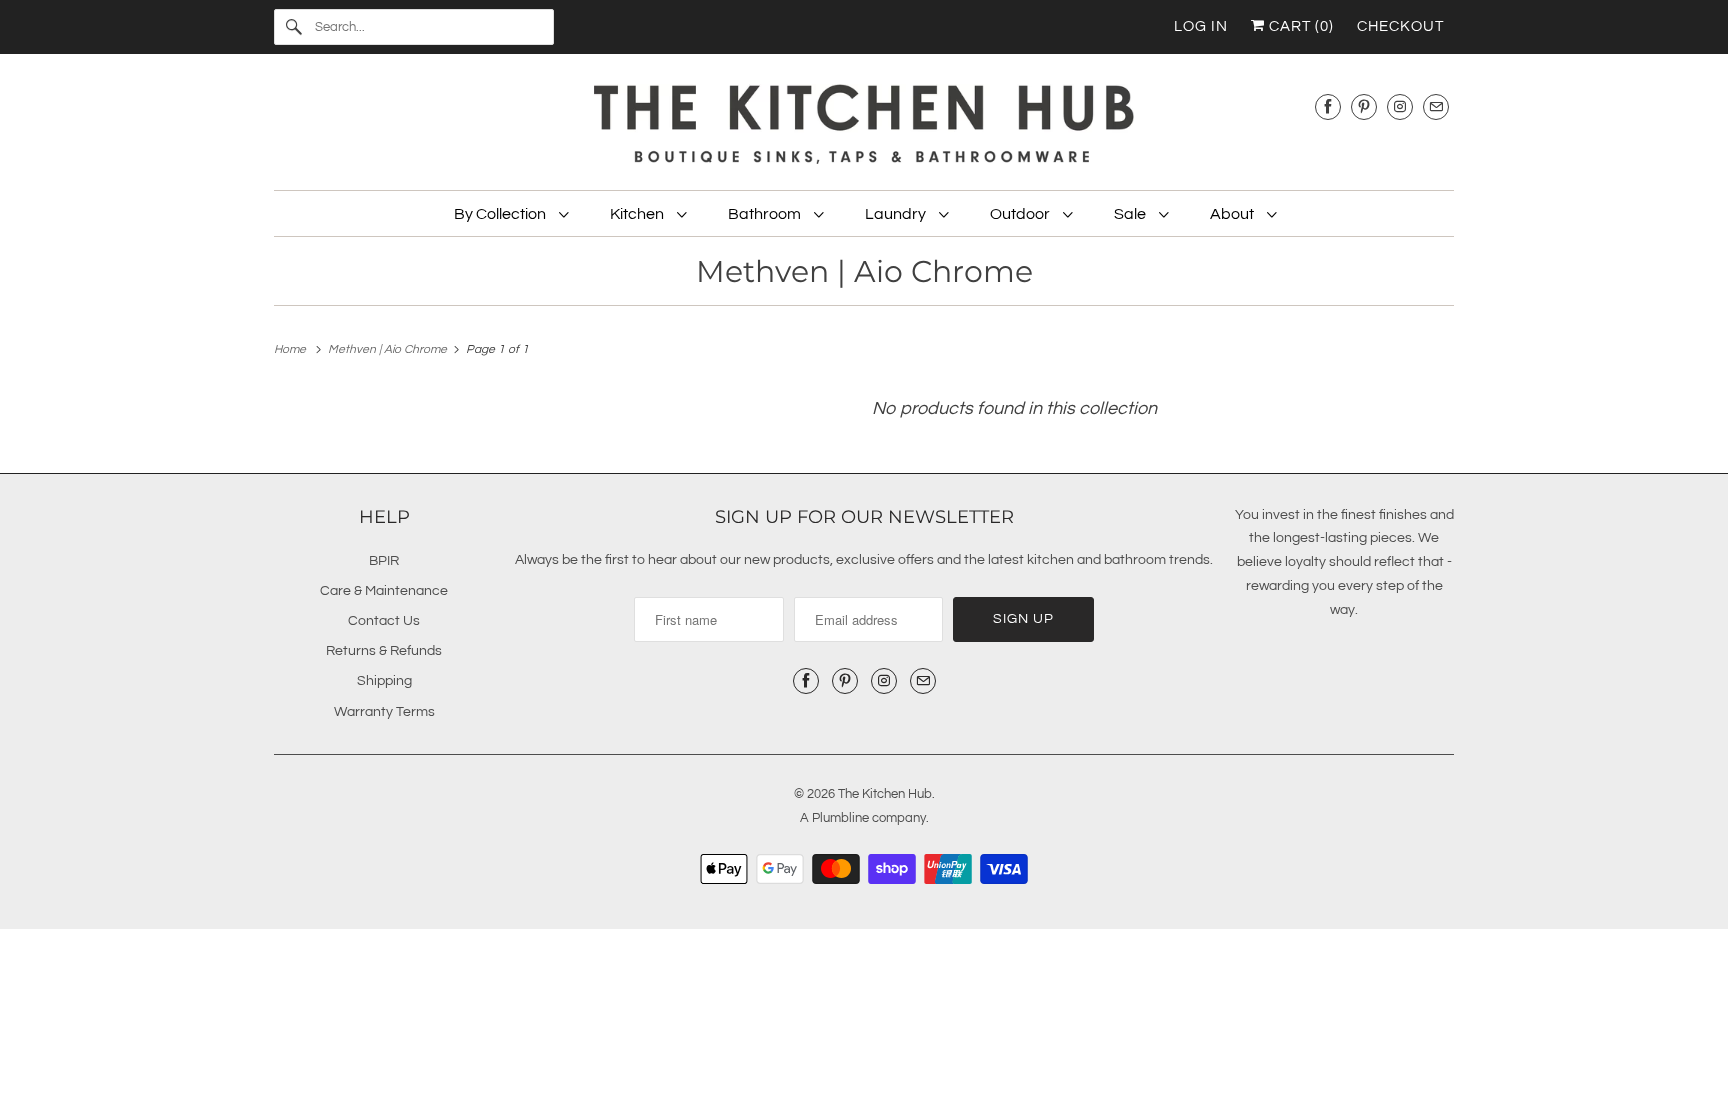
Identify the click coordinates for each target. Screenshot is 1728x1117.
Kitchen (638, 214)
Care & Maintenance (384, 591)
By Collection (501, 214)
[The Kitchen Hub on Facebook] (1328, 106)
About (1233, 214)
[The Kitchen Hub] (864, 127)
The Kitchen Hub (885, 794)
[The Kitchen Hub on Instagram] (1400, 106)
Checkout (1400, 26)
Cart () (1299, 26)
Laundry (897, 214)
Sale (1131, 214)
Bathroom (766, 214)
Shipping (384, 681)
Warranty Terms (384, 712)
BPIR (384, 561)
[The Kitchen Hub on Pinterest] (1364, 106)
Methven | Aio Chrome (864, 271)
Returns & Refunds (384, 651)
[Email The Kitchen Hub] (1436, 106)
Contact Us (384, 621)
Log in (1201, 26)
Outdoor (1021, 214)
